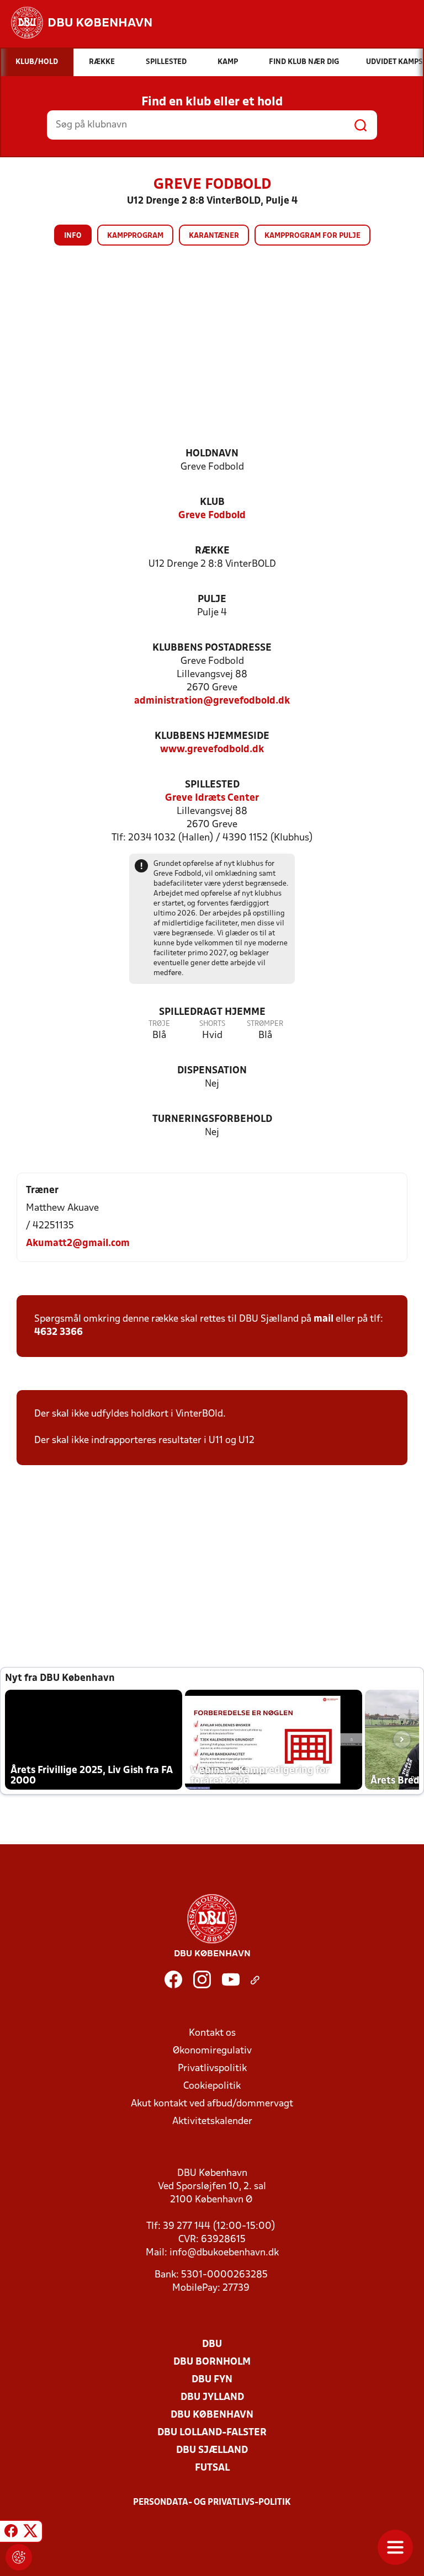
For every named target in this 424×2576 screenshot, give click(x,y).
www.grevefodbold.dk (212, 750)
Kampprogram (135, 236)
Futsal (212, 2468)
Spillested (212, 785)
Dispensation (212, 1071)
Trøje (159, 1024)
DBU (212, 2345)
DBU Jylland (212, 2397)
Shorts (212, 1024)
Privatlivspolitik (212, 2069)
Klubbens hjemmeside (212, 736)
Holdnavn (212, 454)
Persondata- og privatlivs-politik (212, 2503)
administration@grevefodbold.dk (212, 701)
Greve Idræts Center (212, 798)
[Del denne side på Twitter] (30, 2533)
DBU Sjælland (212, 2450)
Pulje (212, 600)
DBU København (212, 2415)
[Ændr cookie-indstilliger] (19, 2557)
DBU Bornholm (212, 2362)
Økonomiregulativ (212, 2051)
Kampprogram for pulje (312, 236)
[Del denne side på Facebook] (11, 2533)
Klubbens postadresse (212, 648)
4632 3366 (59, 1332)
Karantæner (214, 236)
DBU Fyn (212, 2380)
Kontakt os (212, 2033)
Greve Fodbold (212, 516)
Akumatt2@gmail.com (78, 1244)
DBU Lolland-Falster (212, 2433)
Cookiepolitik (212, 2086)
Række (212, 551)
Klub (212, 502)
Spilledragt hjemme (212, 1012)
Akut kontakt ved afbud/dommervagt (212, 2104)
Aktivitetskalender (212, 2122)
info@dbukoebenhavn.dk (224, 2253)
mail (324, 1319)
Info (73, 236)
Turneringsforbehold (212, 1119)
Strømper (265, 1024)
